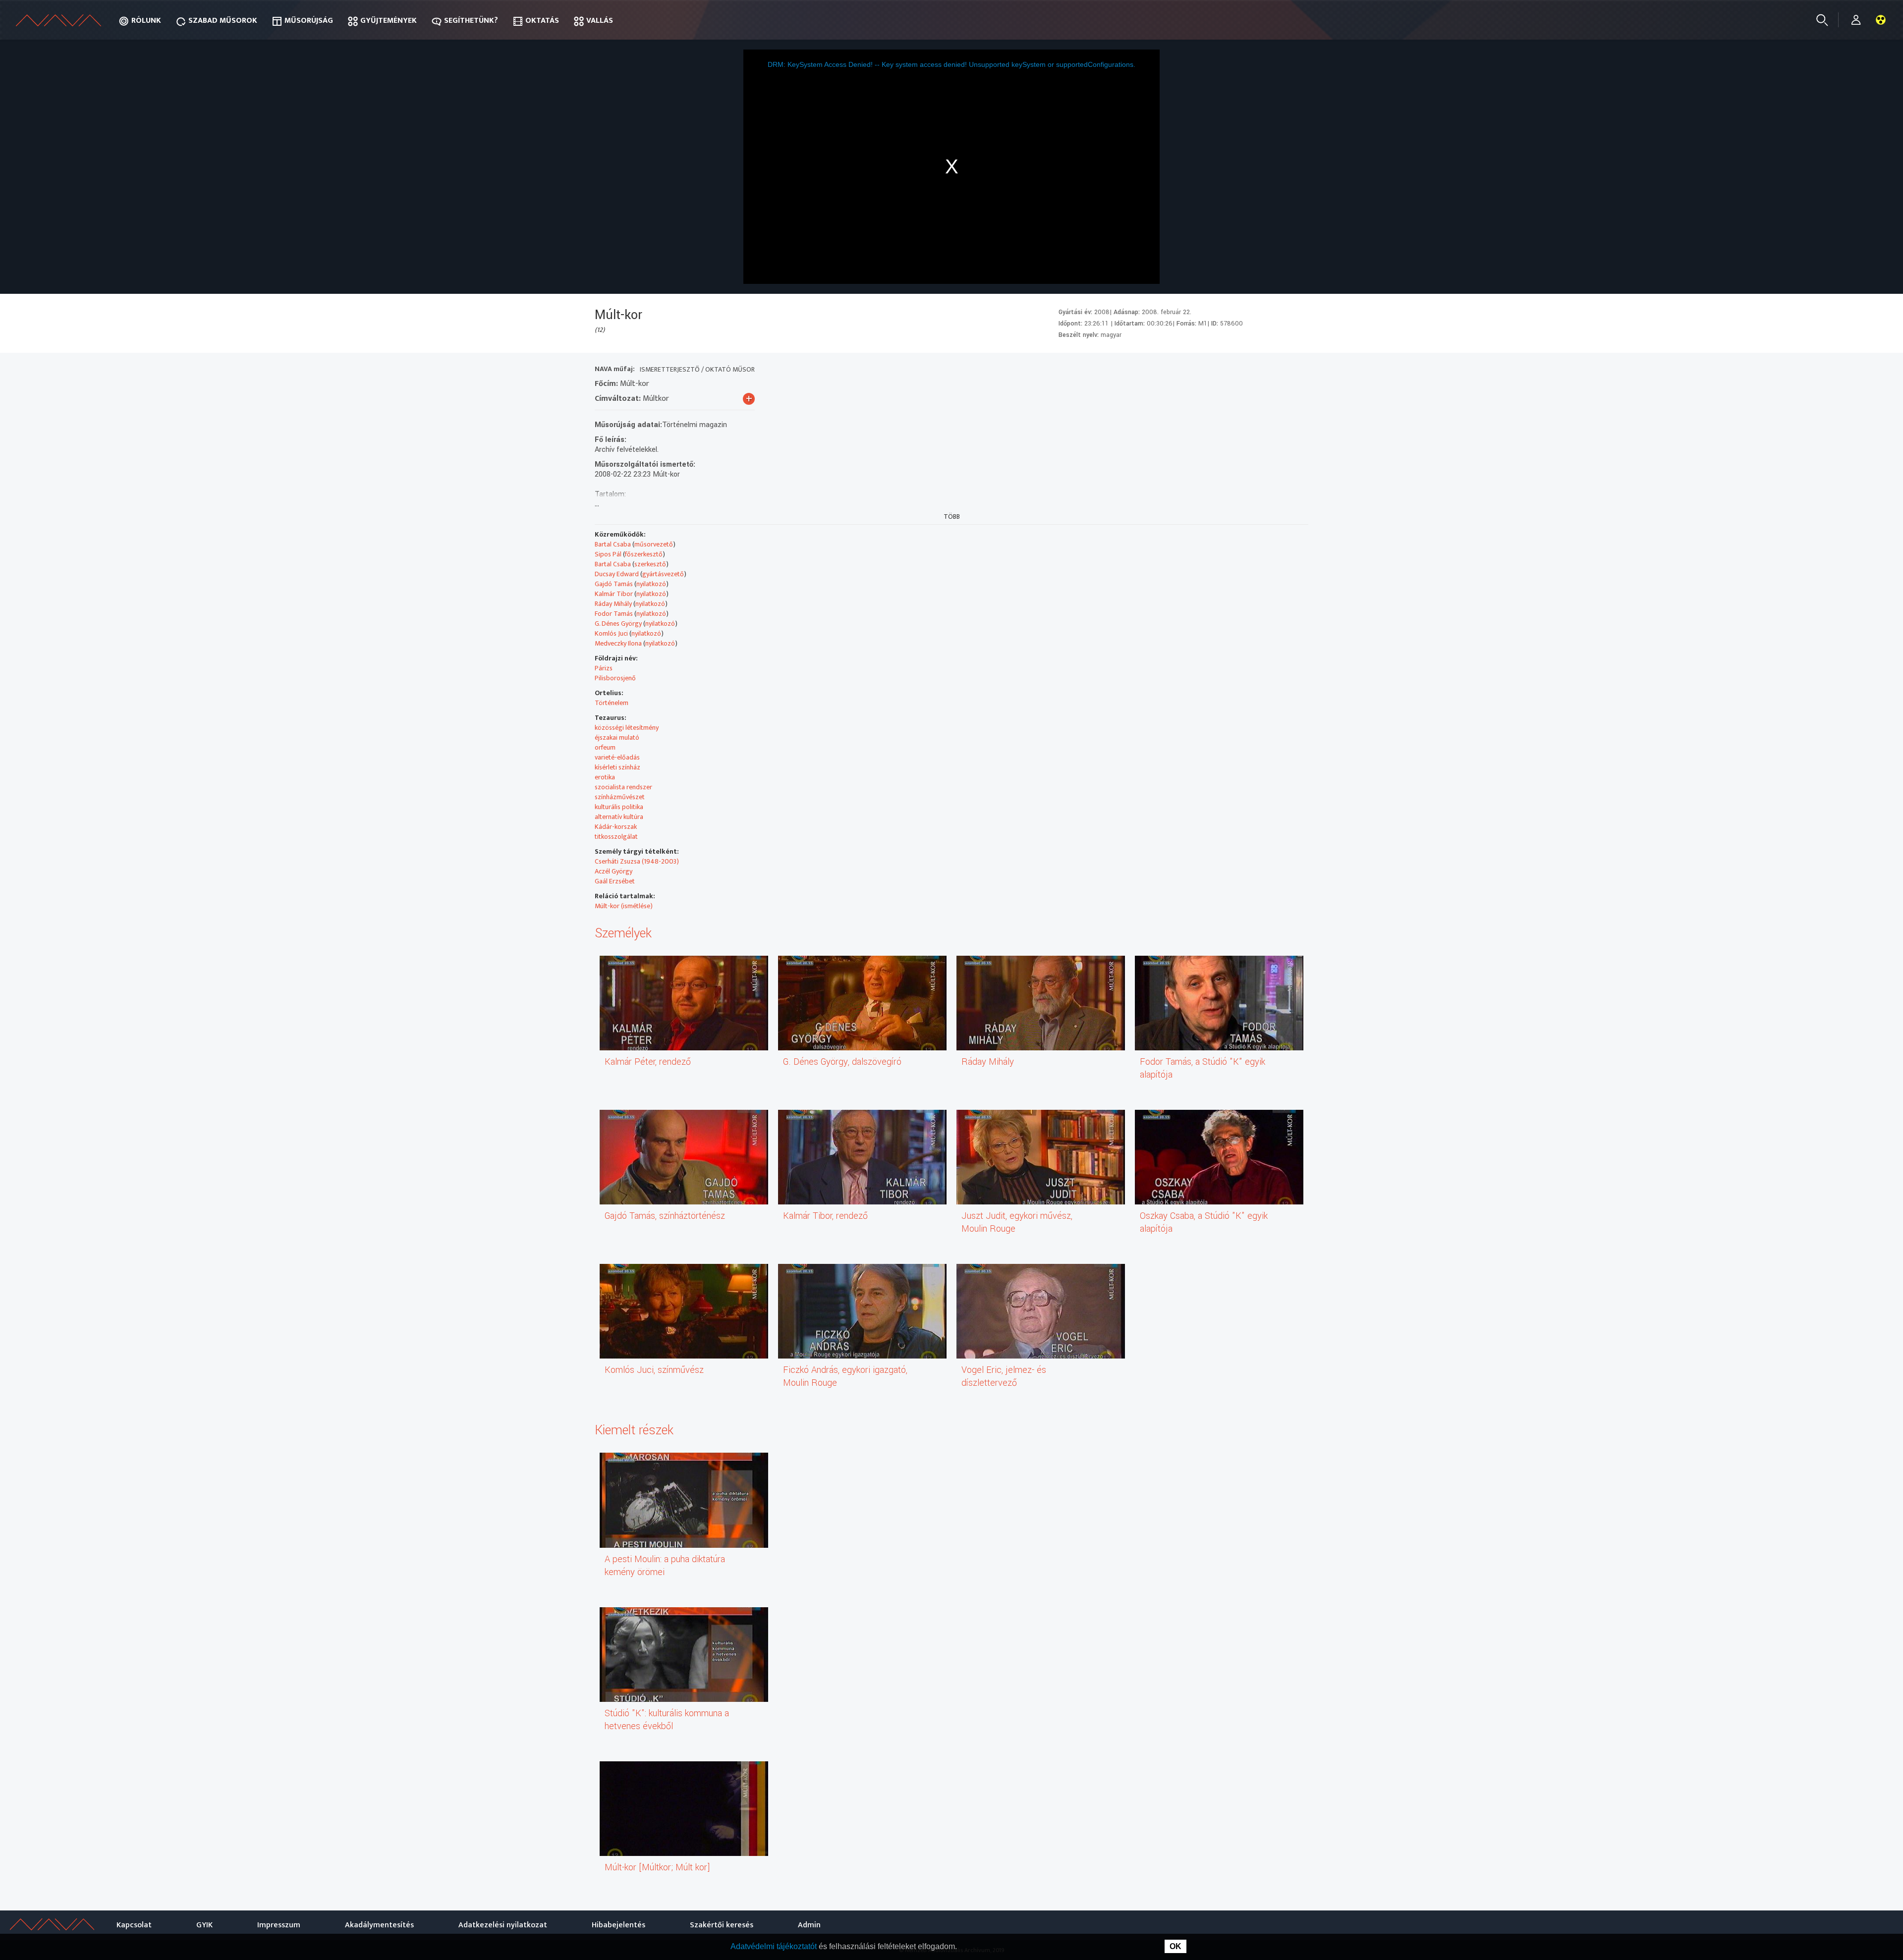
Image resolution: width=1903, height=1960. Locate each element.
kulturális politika (619, 807)
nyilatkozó (651, 584)
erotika (605, 777)
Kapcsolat (134, 1925)
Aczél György (614, 871)
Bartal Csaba (613, 544)
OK (1175, 1946)
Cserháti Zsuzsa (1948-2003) (637, 861)
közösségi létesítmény (627, 728)
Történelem (612, 703)
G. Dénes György (618, 624)
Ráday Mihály (613, 604)
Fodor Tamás (614, 614)
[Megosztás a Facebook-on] (1280, 370)
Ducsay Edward (617, 574)
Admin (809, 1925)
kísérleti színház (617, 767)
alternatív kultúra (619, 817)
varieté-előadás (617, 757)
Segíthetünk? (471, 21)
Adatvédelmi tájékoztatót (775, 1946)
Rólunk (146, 21)
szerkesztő (650, 564)
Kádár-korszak (616, 827)
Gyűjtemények (389, 21)
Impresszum (279, 1925)
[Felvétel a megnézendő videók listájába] (1227, 370)
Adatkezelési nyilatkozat (503, 1925)
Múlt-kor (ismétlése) (624, 906)
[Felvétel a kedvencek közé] (1209, 370)
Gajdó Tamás (614, 584)
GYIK (204, 1925)
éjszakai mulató (617, 737)
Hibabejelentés (618, 1925)
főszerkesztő (644, 554)
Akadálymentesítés (379, 1925)
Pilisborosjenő (615, 678)
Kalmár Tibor (614, 594)
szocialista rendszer (623, 787)
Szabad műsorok (223, 21)
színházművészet (620, 797)
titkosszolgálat (616, 837)
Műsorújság (309, 21)
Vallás (600, 21)
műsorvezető (654, 544)
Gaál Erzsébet (615, 881)
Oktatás (542, 21)
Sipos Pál (608, 554)
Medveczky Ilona (618, 643)
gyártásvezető (663, 574)
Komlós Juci (611, 633)
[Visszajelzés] (1298, 370)
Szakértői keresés (722, 1925)
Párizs (604, 668)
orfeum (605, 747)
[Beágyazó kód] (1262, 370)
